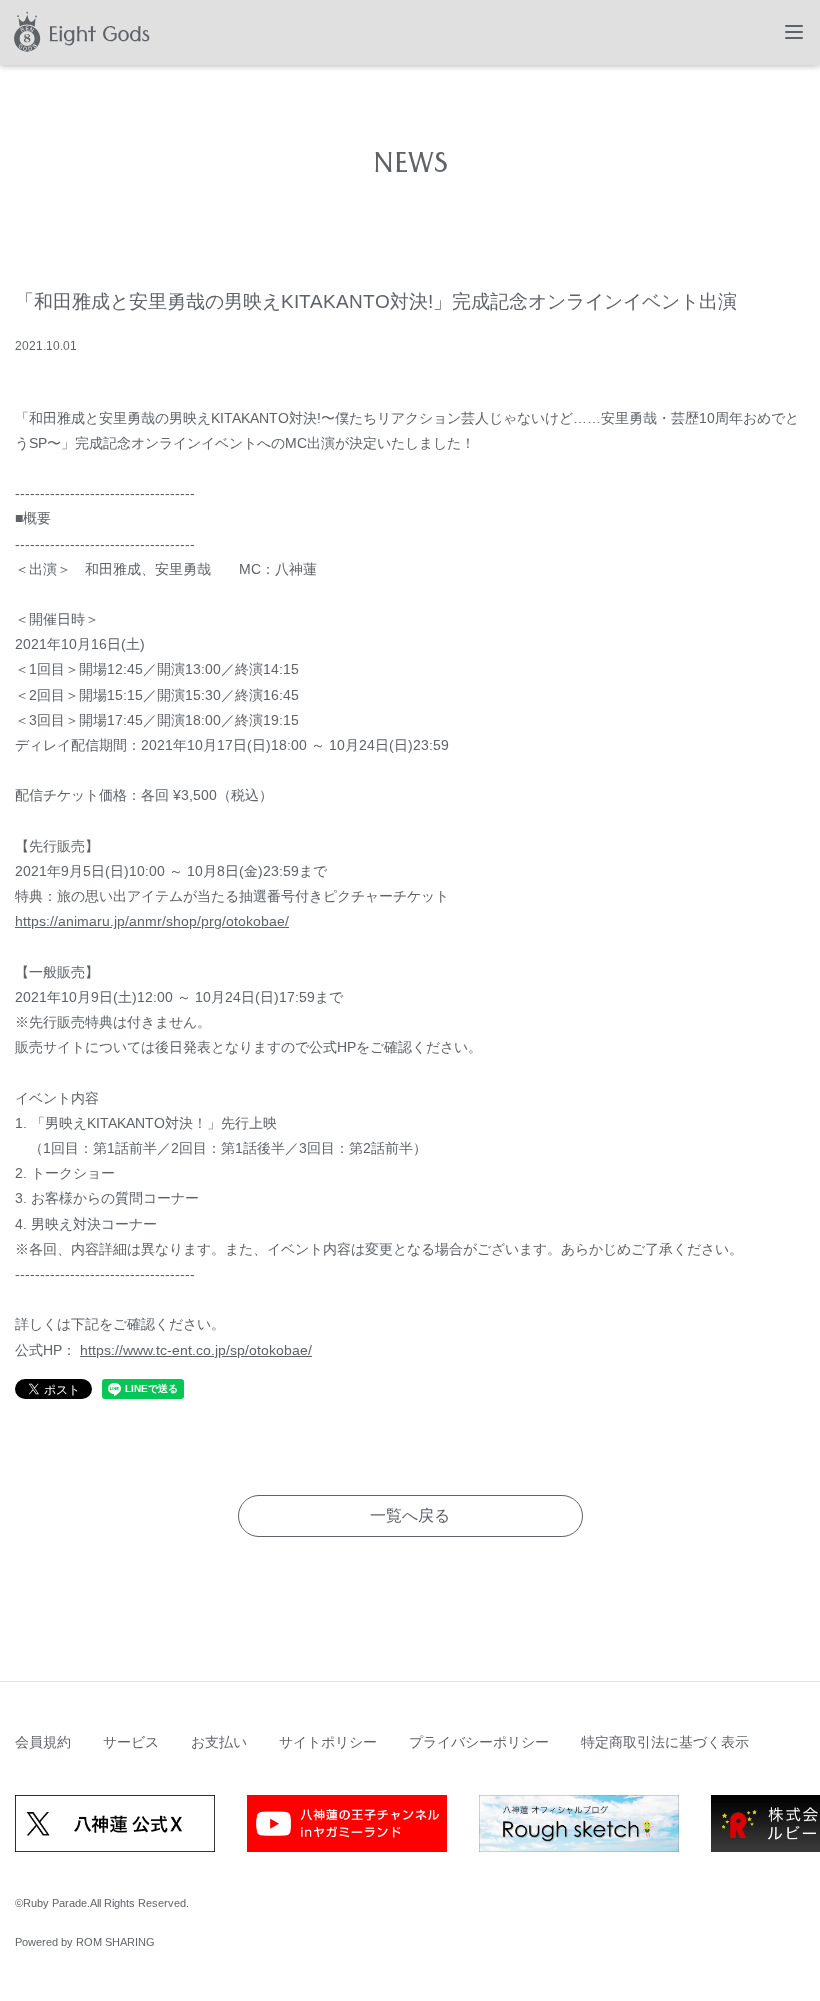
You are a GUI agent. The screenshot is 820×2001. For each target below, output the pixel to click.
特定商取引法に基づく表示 (665, 1742)
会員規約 (43, 1742)
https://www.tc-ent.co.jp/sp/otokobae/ (196, 1350)
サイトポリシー (328, 1742)
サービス (131, 1742)
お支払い (219, 1742)
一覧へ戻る (410, 1515)
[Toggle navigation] (794, 32)
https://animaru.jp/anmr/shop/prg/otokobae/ (152, 921)
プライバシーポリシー (479, 1742)
